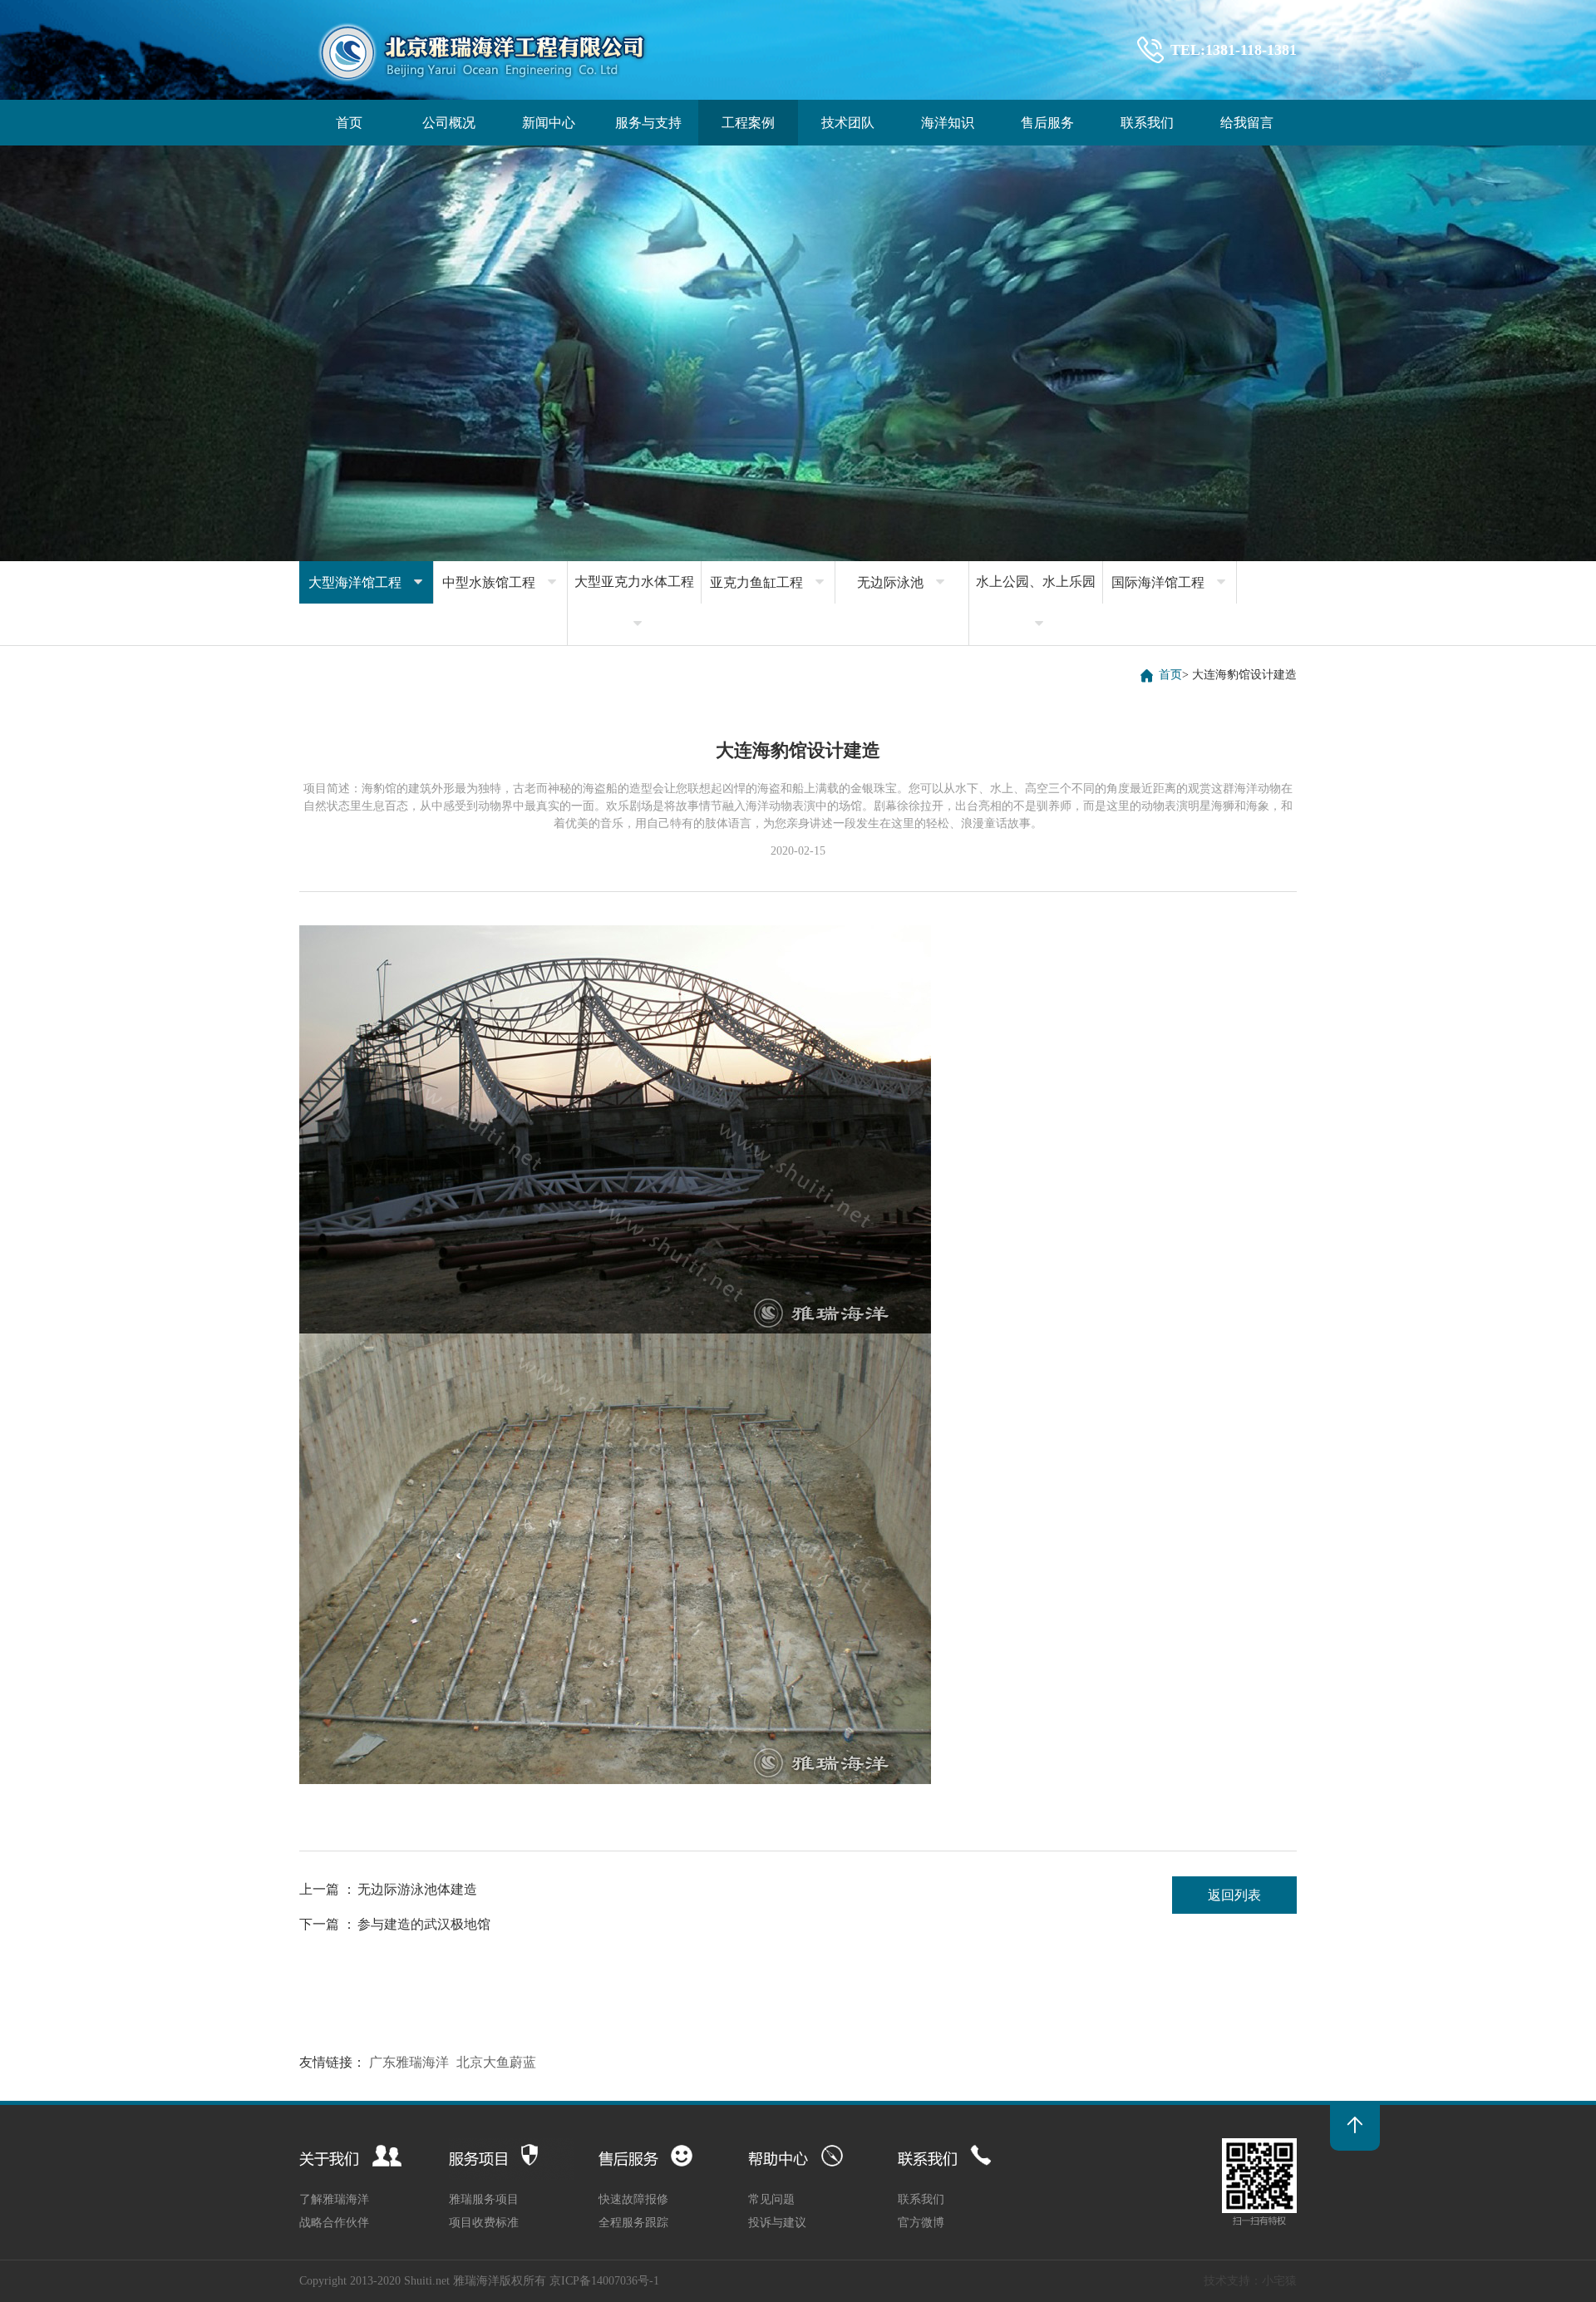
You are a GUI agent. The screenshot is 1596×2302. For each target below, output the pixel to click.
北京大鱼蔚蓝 (496, 2062)
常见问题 (771, 2199)
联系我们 (1147, 123)
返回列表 (1234, 1895)
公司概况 (449, 123)
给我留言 (1247, 123)
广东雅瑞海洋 (409, 2062)
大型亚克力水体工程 (634, 602)
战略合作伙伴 (334, 2223)
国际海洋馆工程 (1170, 582)
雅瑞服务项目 (484, 2199)
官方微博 (921, 2223)
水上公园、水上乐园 (1036, 602)
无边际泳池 (902, 582)
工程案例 (748, 123)
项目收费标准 (484, 2223)
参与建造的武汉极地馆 (424, 1924)
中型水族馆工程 (500, 582)
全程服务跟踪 (633, 2223)
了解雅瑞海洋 (334, 2199)
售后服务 (1047, 123)
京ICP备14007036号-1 (604, 2281)
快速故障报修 (633, 2199)
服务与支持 (648, 123)
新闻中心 (549, 123)
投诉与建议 (777, 2223)
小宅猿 (1279, 2281)
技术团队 (848, 123)
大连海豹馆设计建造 (1244, 675)
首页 (349, 123)
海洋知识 (948, 123)
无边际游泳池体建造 (417, 1889)
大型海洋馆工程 (367, 582)
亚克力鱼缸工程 (768, 582)
